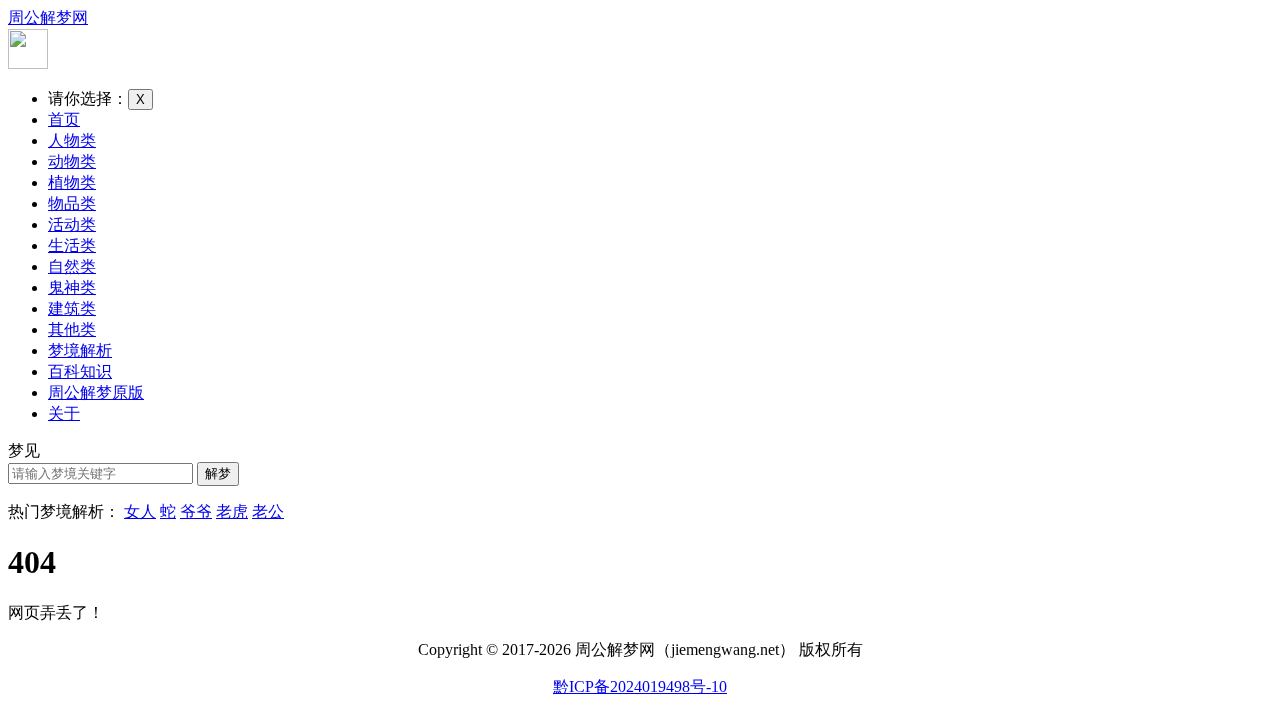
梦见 (24, 450)
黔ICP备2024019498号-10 (640, 686)
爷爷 (196, 511)
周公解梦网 (48, 17)
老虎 (232, 511)
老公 (268, 511)
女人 (140, 511)
